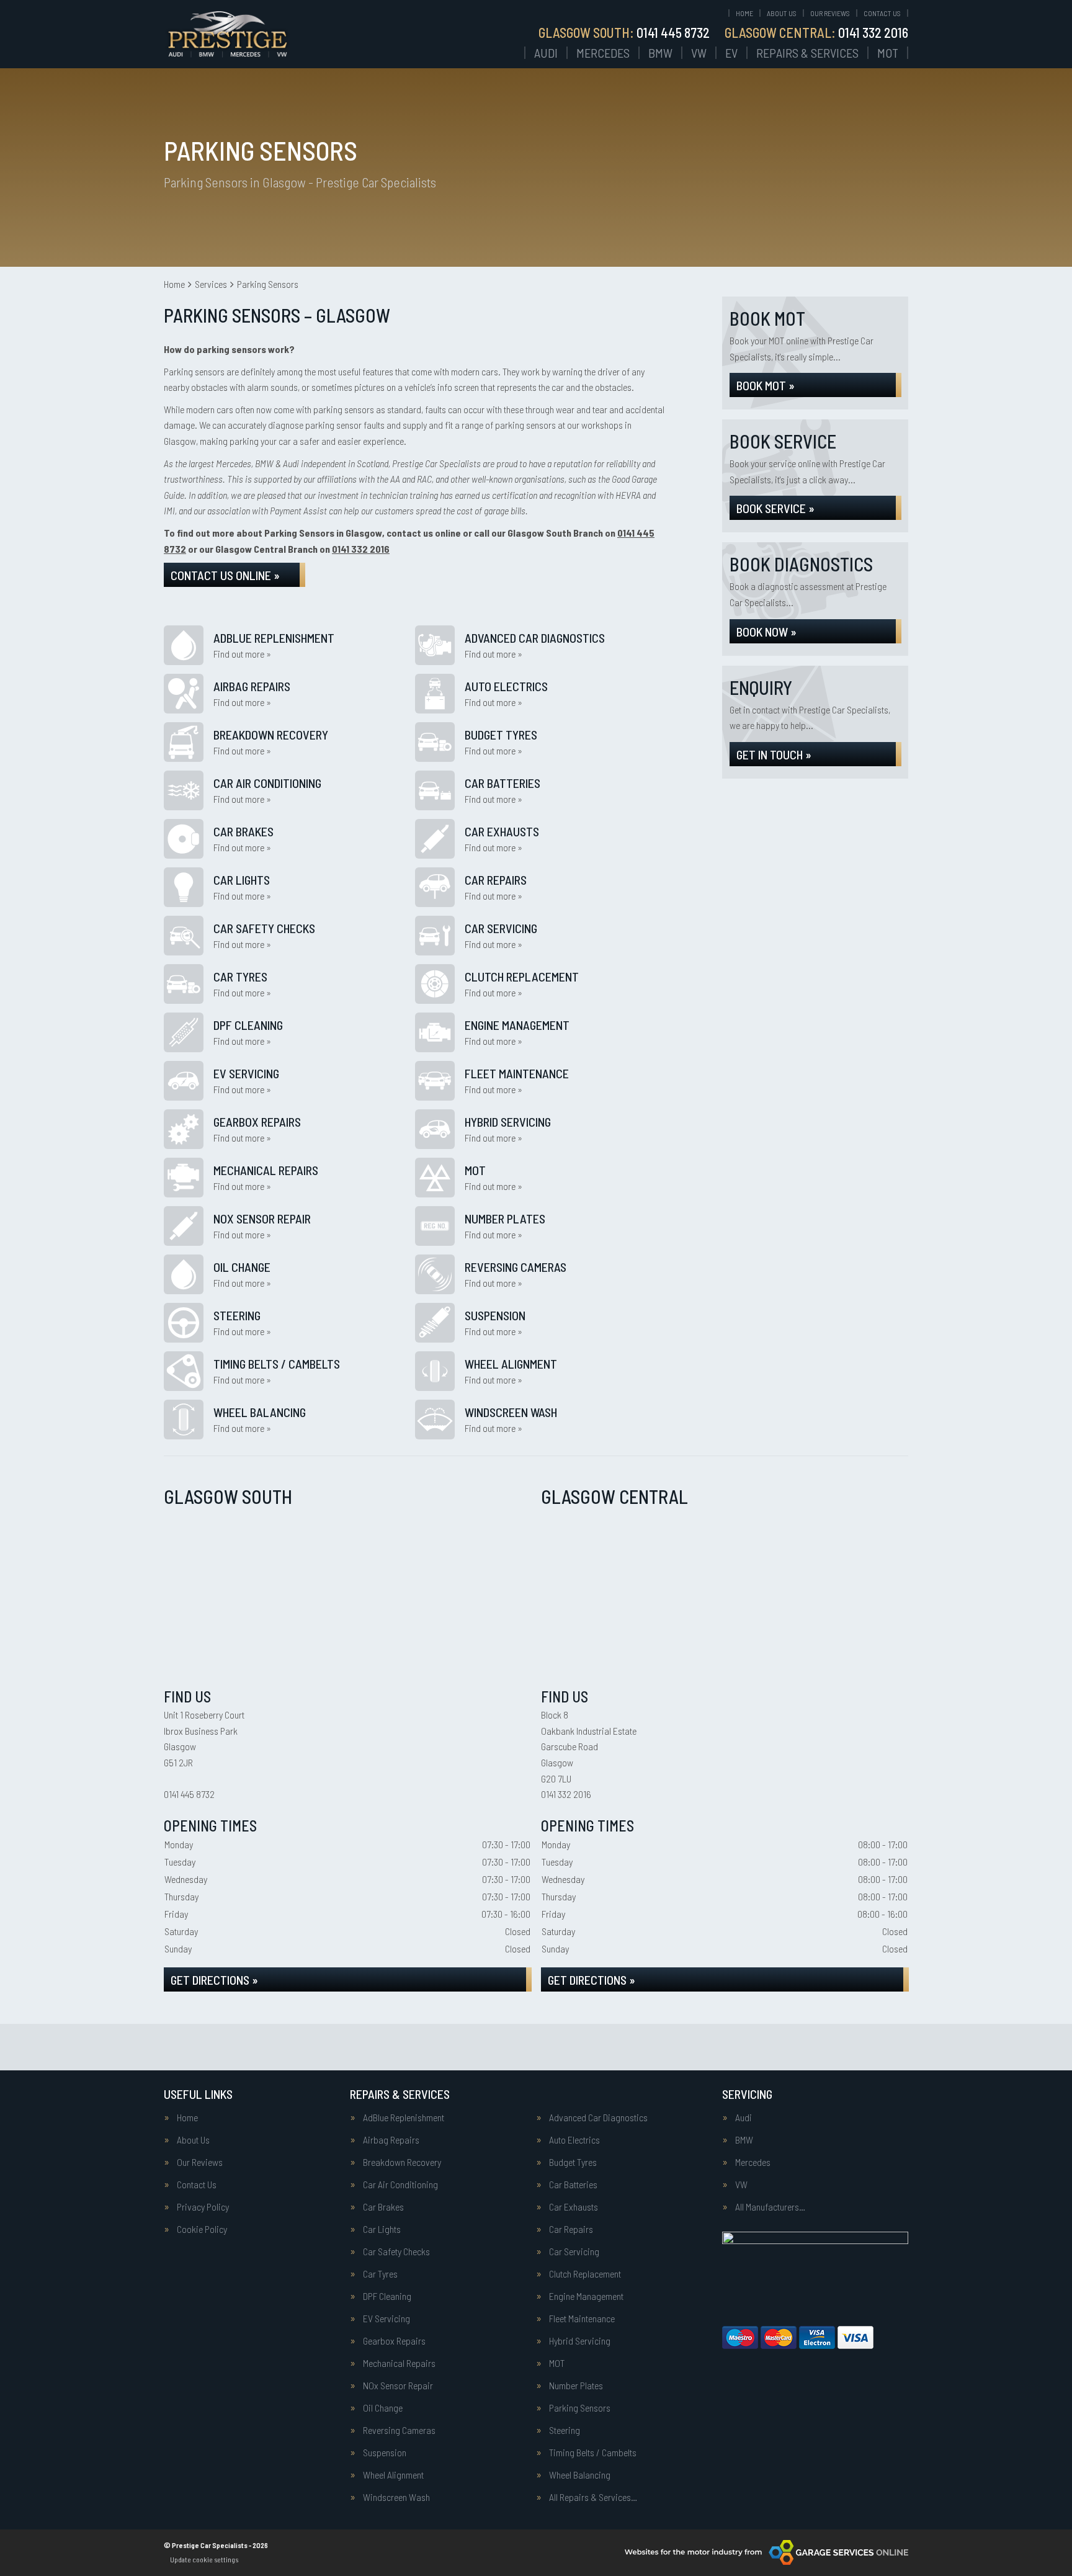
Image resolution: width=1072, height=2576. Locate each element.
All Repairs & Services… (593, 2497)
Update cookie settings (204, 2559)
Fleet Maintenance (582, 2319)
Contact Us (882, 13)
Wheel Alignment (393, 2475)
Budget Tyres (573, 2162)
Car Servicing (574, 2252)
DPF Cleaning (387, 2296)
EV (731, 53)
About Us (782, 13)
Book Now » (766, 632)
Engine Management (586, 2296)
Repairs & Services (807, 53)
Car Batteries (573, 2185)
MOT (888, 53)
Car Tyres (380, 2274)
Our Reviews (830, 13)
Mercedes (603, 53)
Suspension (385, 2453)
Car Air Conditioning (400, 2185)
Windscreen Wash (396, 2497)
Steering (565, 2430)
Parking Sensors (580, 2408)
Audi (546, 53)
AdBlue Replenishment (404, 2118)
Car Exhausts (574, 2207)
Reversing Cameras (399, 2430)
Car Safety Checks (396, 2252)
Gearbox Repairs (394, 2341)
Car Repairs (571, 2229)
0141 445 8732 (624, 32)
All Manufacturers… (770, 2207)
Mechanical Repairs (399, 2363)
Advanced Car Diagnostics (598, 2118)
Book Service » (775, 508)
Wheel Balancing (580, 2475)
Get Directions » (214, 1980)
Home (744, 13)
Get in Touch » (774, 754)
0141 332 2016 (816, 32)
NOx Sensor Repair (398, 2386)
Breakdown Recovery (402, 2162)
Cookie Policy (202, 2229)
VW (699, 53)
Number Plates (576, 2386)
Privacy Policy (203, 2207)
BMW (660, 53)
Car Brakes (383, 2207)
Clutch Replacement (585, 2274)
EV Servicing (386, 2319)
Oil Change (383, 2408)
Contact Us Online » (225, 575)
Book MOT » (766, 385)
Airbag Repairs (391, 2140)
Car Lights (382, 2229)
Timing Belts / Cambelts (593, 2453)
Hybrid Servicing (580, 2341)
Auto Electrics (574, 2140)
